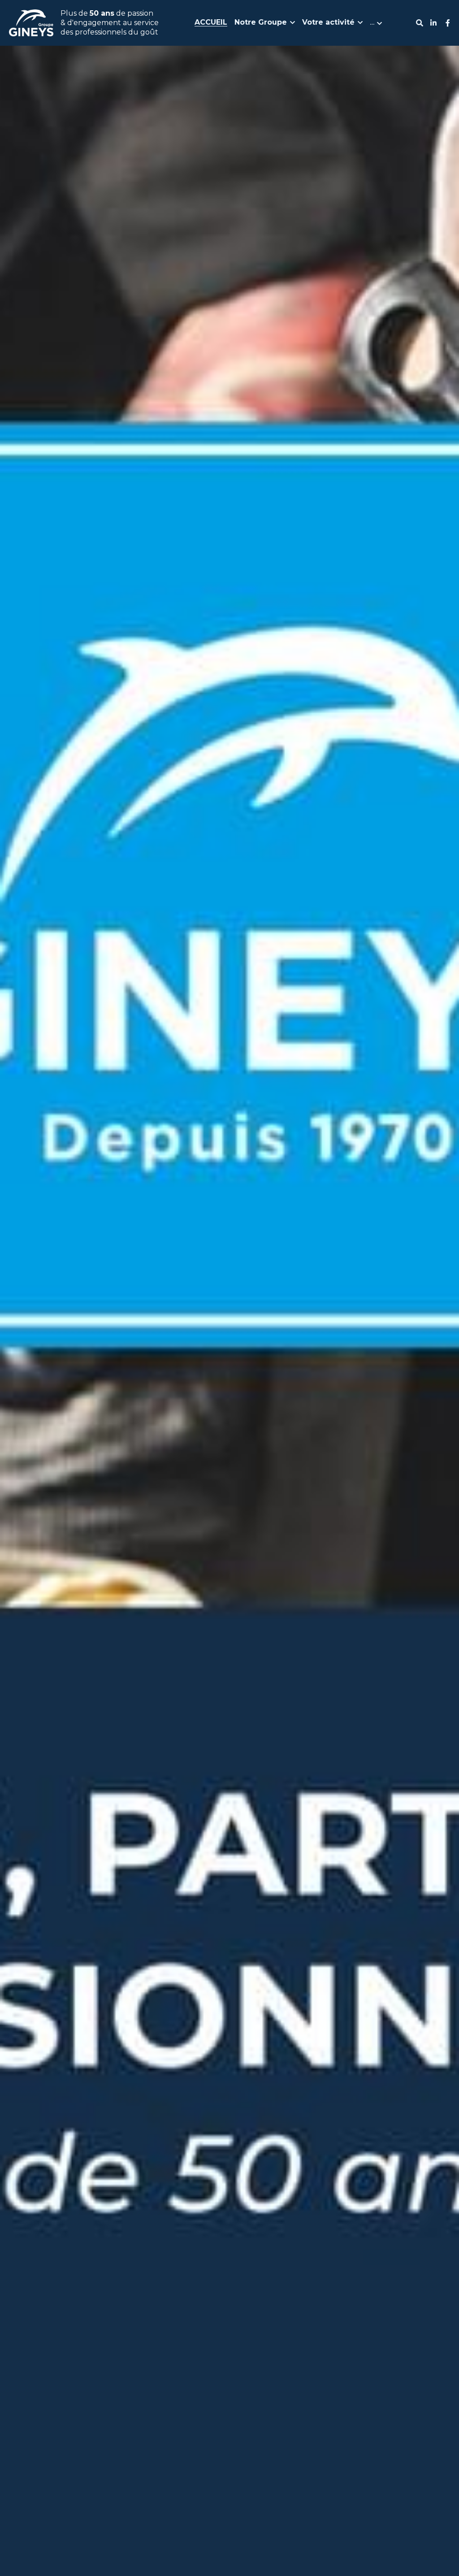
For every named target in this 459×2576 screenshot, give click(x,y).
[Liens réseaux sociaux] (433, 23)
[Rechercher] (420, 23)
